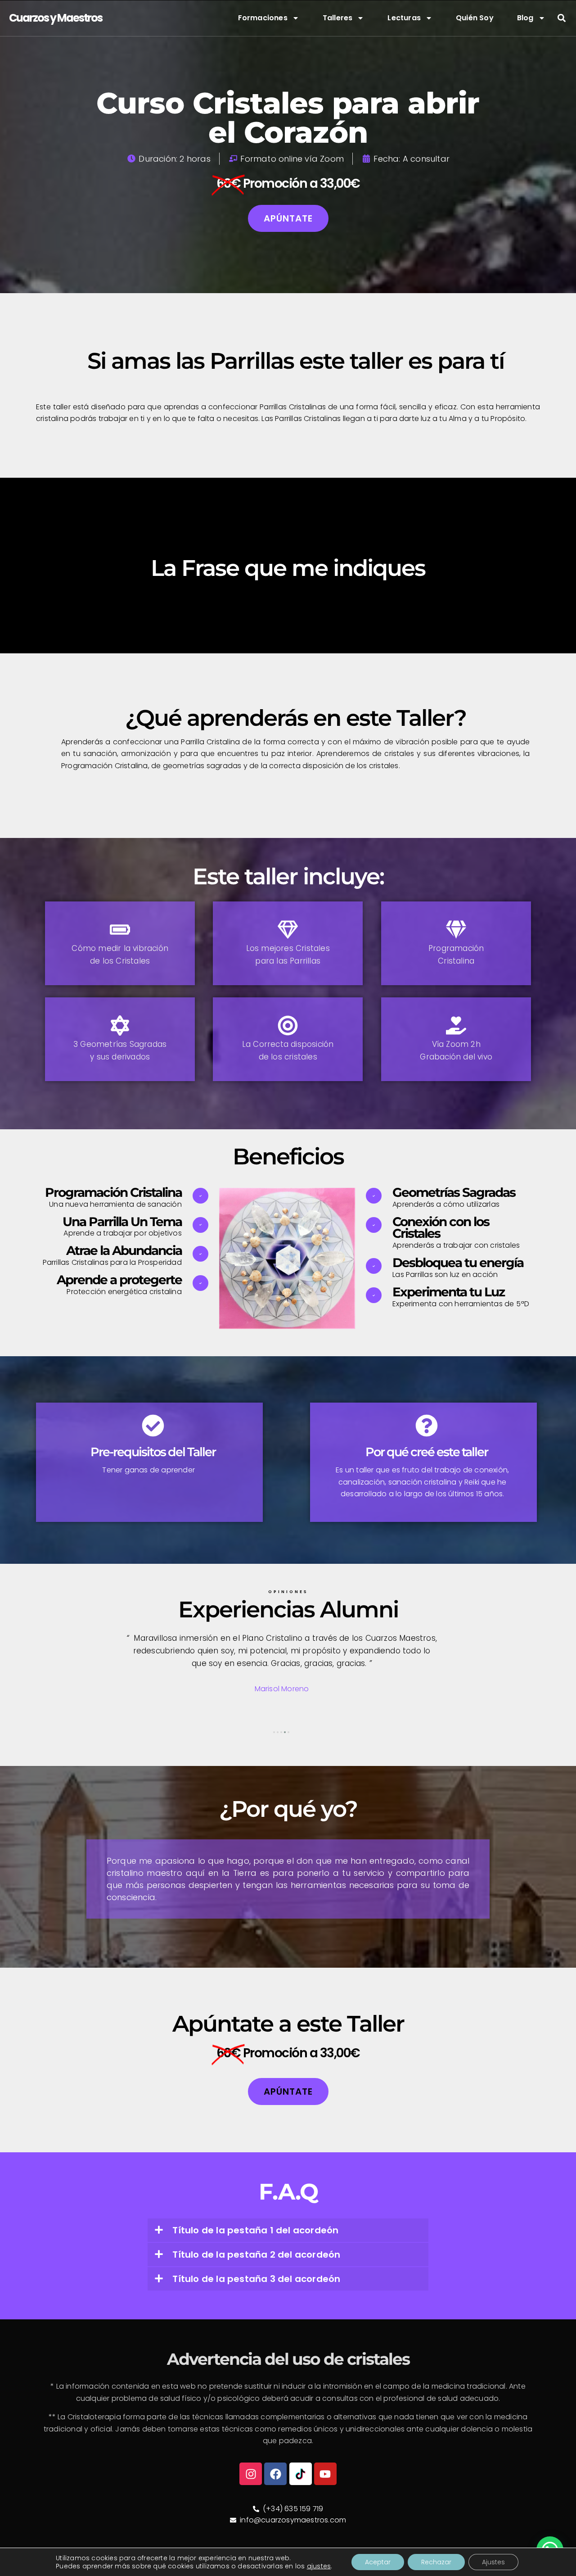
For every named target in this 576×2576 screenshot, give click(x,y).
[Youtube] (325, 2474)
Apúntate (288, 218)
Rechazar (436, 2562)
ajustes (319, 2566)
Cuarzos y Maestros (56, 18)
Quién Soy (475, 18)
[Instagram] (251, 2474)
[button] (561, 18)
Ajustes (493, 2562)
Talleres (338, 18)
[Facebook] (275, 2474)
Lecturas (404, 18)
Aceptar (378, 2562)
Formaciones (263, 18)
